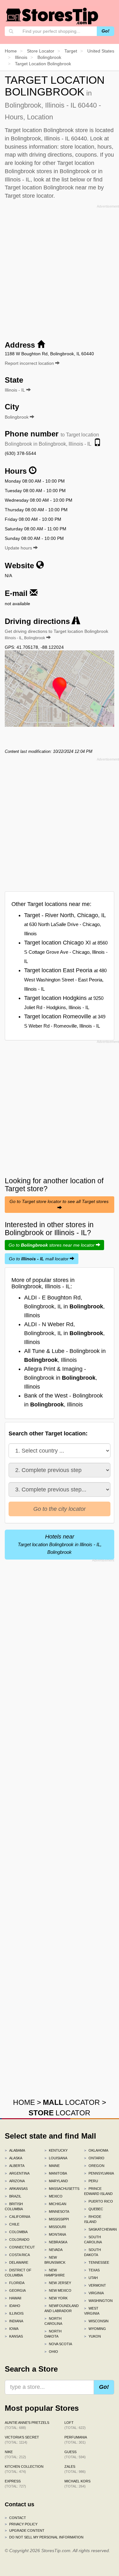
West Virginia (92, 2311)
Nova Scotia (58, 2344)
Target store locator (29, 196)
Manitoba (56, 2173)
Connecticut (20, 2247)
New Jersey (58, 2283)
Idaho (13, 2306)
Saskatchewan (99, 2229)
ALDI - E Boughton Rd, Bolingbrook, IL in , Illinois (64, 1306)
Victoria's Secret (22, 2440)
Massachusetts (60, 2189)
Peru (91, 2181)
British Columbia (14, 2206)
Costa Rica (17, 2255)
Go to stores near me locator (52, 1245)
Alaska (13, 2158)
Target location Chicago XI (66, 952)
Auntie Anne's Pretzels (27, 2425)
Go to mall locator (39, 1259)
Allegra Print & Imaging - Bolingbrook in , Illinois (61, 1378)
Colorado (17, 2240)
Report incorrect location (30, 363)
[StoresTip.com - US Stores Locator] (52, 16)
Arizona (15, 2181)
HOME (24, 2102)
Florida (15, 2283)
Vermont (95, 2285)
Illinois (14, 2313)
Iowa (12, 2329)
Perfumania (76, 2440)
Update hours (19, 548)
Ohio (51, 2352)
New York (56, 2298)
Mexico (53, 2196)
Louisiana (56, 2158)
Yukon (93, 2336)
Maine (52, 2166)
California (17, 2217)
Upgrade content (25, 2530)
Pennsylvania (99, 2173)
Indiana (14, 2321)
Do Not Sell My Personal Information (44, 2537)
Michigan (55, 2204)
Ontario (94, 2158)
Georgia (15, 2290)
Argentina (17, 2173)
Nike (15, 2454)
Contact (15, 2518)
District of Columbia (18, 2273)
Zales (75, 2469)
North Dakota (53, 2334)
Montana (55, 2234)
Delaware (17, 2262)
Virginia (94, 2293)
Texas (92, 2270)
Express (15, 2484)
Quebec (94, 2209)
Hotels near (60, 1544)
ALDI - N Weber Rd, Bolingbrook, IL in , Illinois (64, 1333)
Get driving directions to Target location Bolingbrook (56, 634)
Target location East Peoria (65, 979)
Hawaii (13, 2298)
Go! (106, 31)
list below (73, 180)
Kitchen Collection (24, 2469)
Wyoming (95, 2329)
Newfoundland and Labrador (60, 2308)
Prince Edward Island (98, 2191)
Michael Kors (77, 2484)
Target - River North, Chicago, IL (65, 924)
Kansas (14, 2336)
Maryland (56, 2181)
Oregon (94, 2166)
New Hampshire (55, 2273)
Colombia (16, 2232)
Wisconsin (96, 2321)
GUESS (75, 2454)
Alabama (15, 2150)
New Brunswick (55, 2260)
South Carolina (93, 2240)
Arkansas (16, 2189)
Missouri (55, 2227)
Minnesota (57, 2212)
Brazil (13, 2196)
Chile (12, 2224)
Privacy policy (21, 2524)
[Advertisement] (60, 270)
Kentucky (56, 2150)
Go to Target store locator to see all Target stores (60, 1201)
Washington (98, 2301)
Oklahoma (96, 2150)
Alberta (15, 2166)
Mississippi (57, 2219)
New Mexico (58, 2290)
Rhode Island (93, 2219)
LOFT (75, 2425)
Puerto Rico (99, 2201)
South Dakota (93, 2252)
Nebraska (56, 2242)
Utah (91, 2278)
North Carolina (53, 2321)
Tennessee (97, 2262)
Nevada (53, 2250)
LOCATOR (71, 2102)
